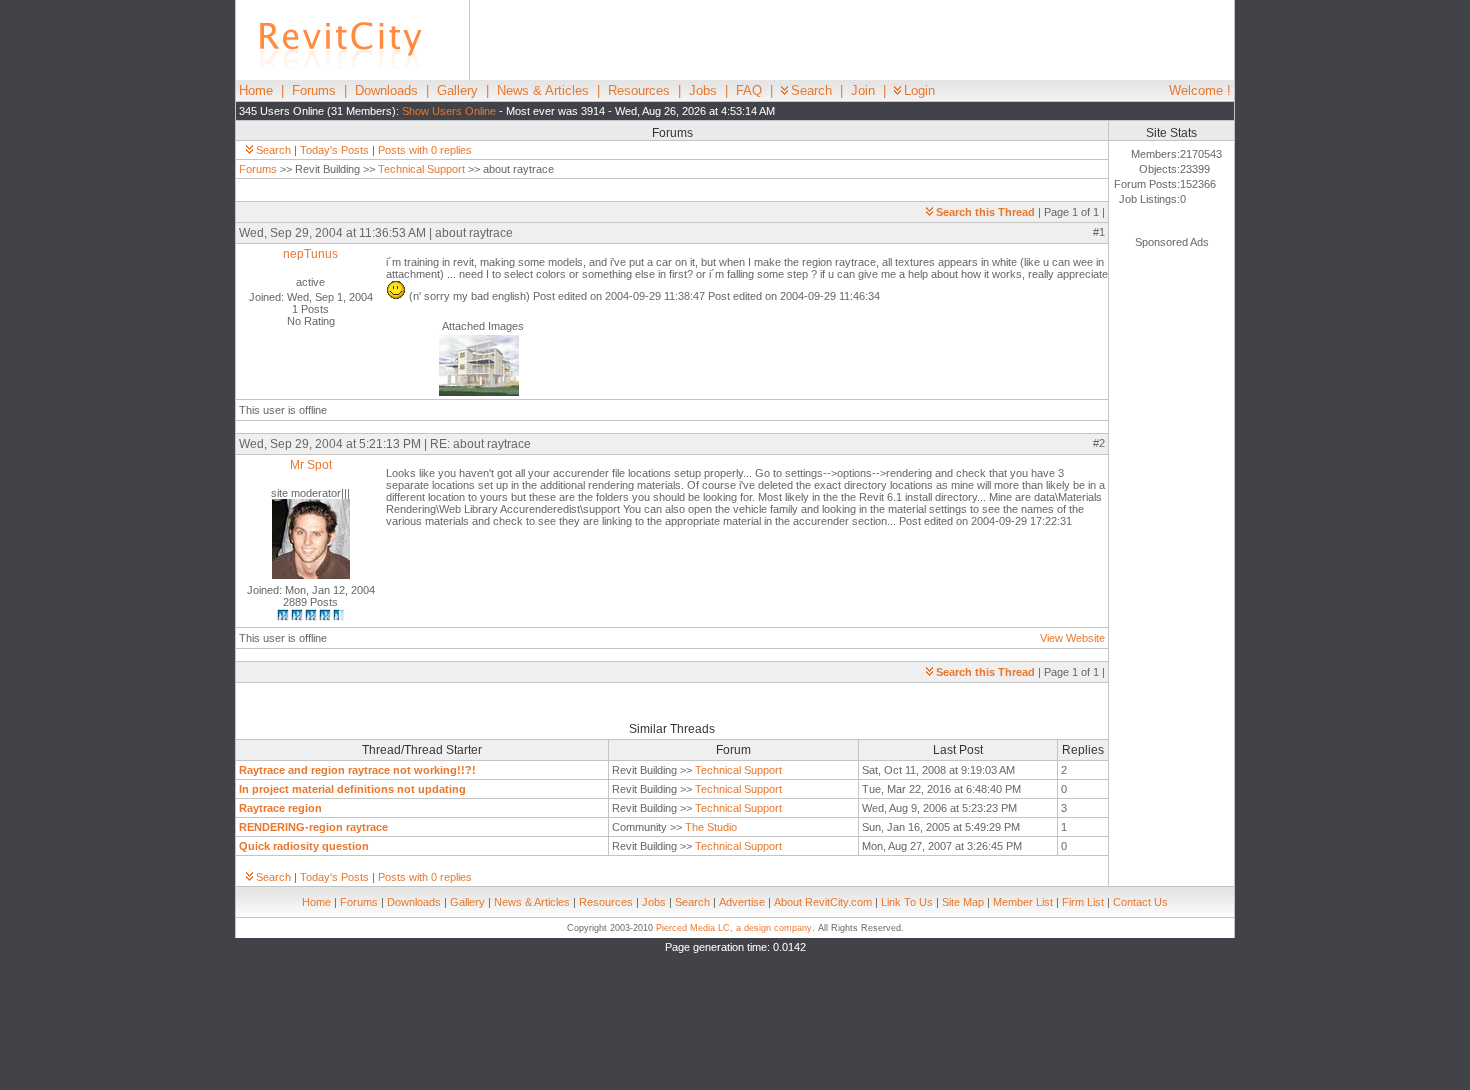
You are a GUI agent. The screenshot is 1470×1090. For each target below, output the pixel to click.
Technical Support (421, 169)
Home (256, 90)
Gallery (457, 90)
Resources (639, 90)
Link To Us (907, 902)
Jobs (703, 90)
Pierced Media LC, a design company (734, 928)
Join (863, 90)
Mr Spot (311, 465)
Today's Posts (334, 150)
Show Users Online (449, 111)
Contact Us (1140, 902)
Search (811, 90)
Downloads (386, 90)
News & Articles (543, 90)
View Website (1072, 638)
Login (919, 90)
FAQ (749, 90)
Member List (1023, 902)
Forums (314, 90)
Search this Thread (985, 212)
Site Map (963, 902)
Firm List (1083, 902)
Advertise (742, 902)
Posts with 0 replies (425, 150)
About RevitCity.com (823, 902)
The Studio (711, 827)
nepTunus (310, 254)
